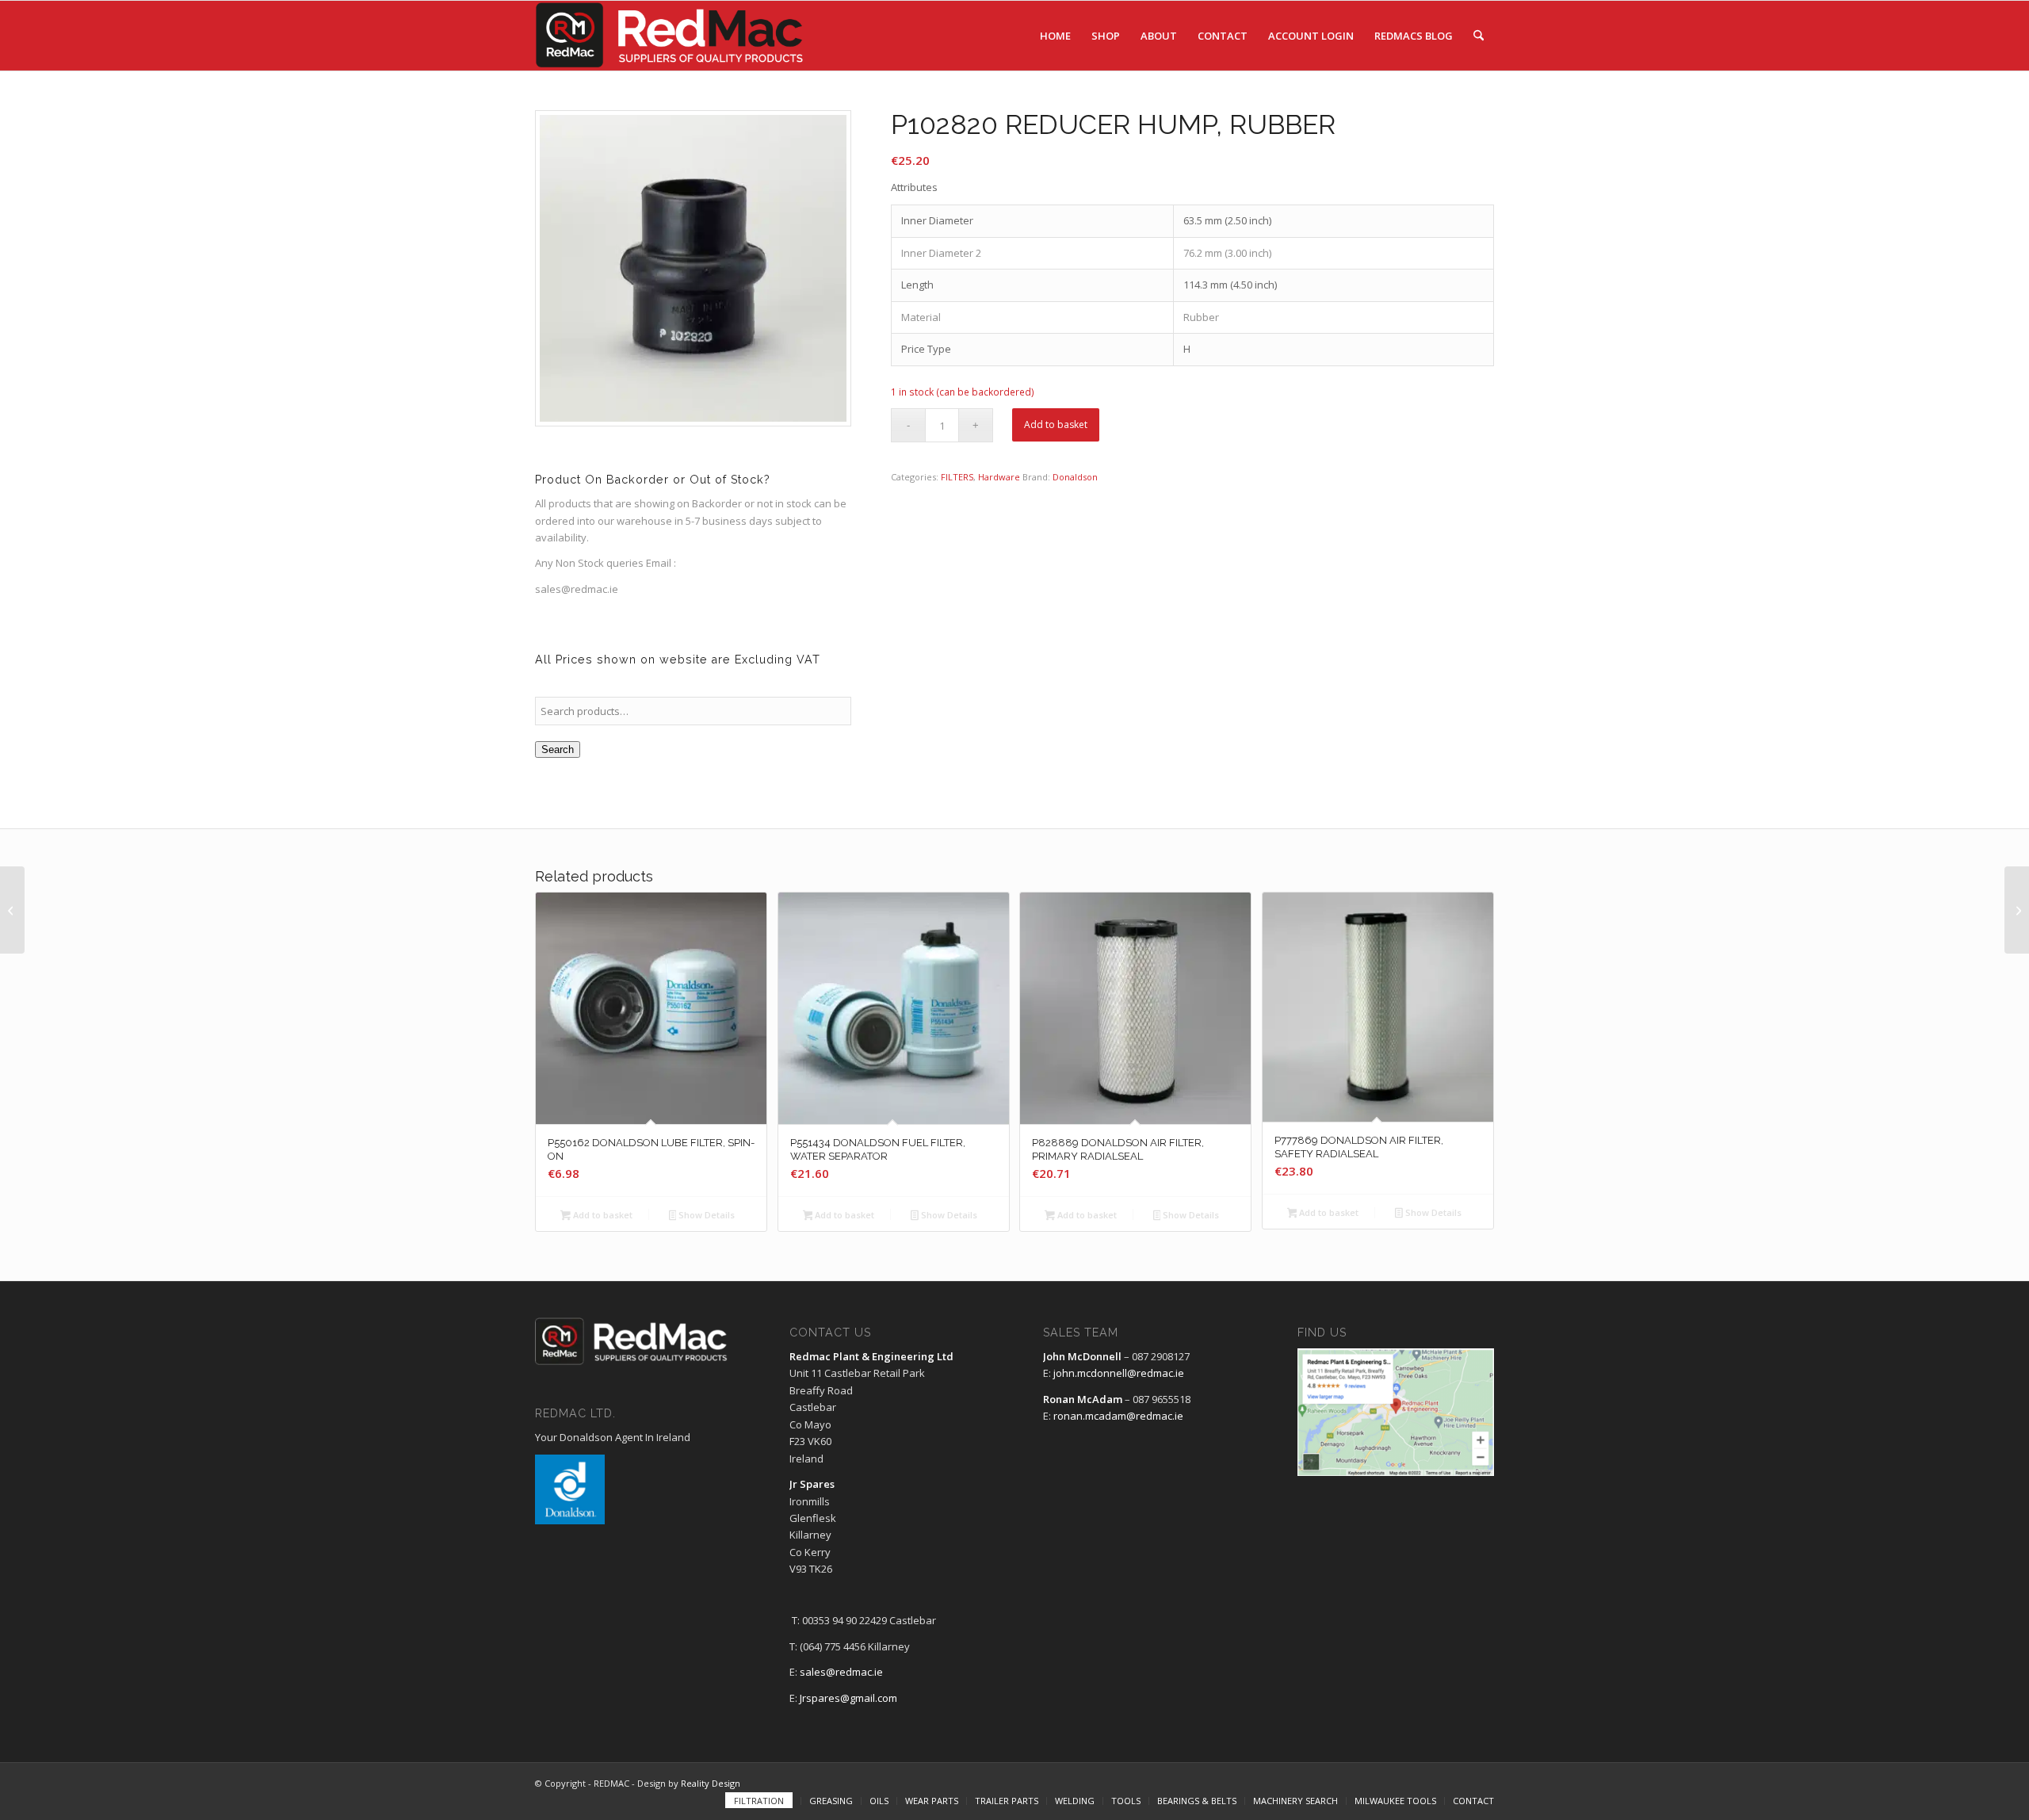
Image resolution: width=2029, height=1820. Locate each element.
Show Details (705, 1215)
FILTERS (957, 477)
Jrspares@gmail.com (848, 1698)
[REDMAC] (671, 36)
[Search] (1479, 36)
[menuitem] (1055, 36)
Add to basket (1056, 424)
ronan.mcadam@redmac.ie (1118, 1416)
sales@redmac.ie (841, 1672)
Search (558, 749)
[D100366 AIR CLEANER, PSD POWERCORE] (2017, 910)
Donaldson (1075, 477)
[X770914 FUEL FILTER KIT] (12, 910)
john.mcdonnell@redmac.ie (1119, 1373)
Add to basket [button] (602, 1215)
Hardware (999, 477)
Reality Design (711, 1783)
